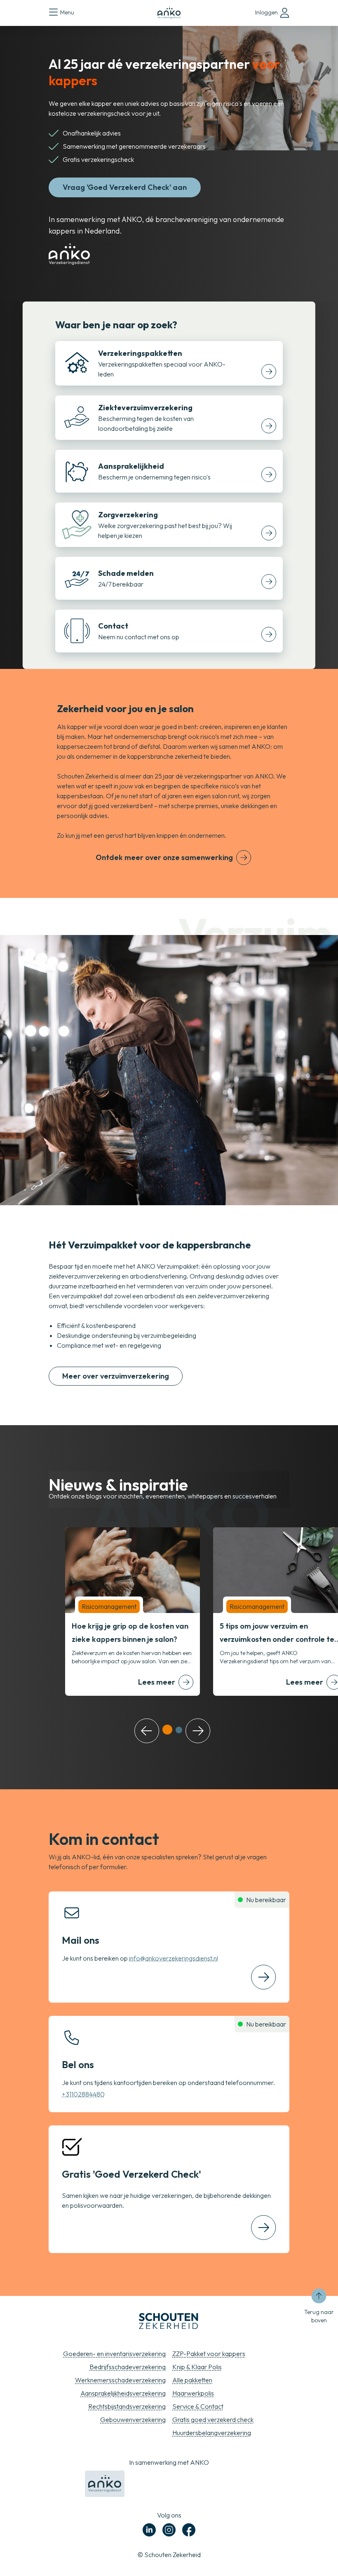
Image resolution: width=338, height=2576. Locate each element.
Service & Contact (198, 2406)
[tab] (167, 1730)
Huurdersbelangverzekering (212, 2433)
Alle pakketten (192, 2380)
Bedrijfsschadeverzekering (128, 2367)
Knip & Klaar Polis (197, 2367)
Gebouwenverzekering (133, 2419)
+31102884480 (83, 2094)
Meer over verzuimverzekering (116, 1376)
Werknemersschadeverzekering (120, 2380)
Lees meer (157, 1682)
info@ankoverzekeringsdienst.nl (174, 1958)
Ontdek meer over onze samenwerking (164, 857)
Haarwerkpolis (193, 2393)
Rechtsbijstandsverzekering (127, 2406)
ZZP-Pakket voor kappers (209, 2354)
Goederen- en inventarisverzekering (114, 2354)
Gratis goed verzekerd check (213, 2419)
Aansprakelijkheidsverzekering (123, 2393)
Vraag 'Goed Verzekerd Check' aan (125, 187)
